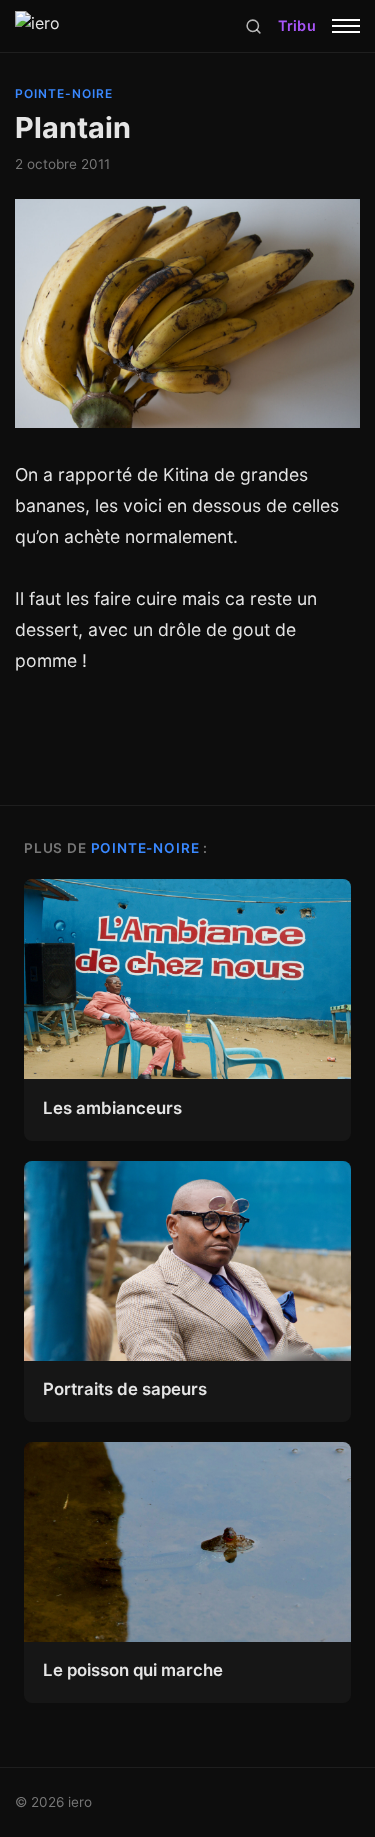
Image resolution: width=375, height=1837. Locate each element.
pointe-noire (64, 93)
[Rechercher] (253, 26)
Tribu (297, 25)
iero (80, 1802)
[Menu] (346, 26)
